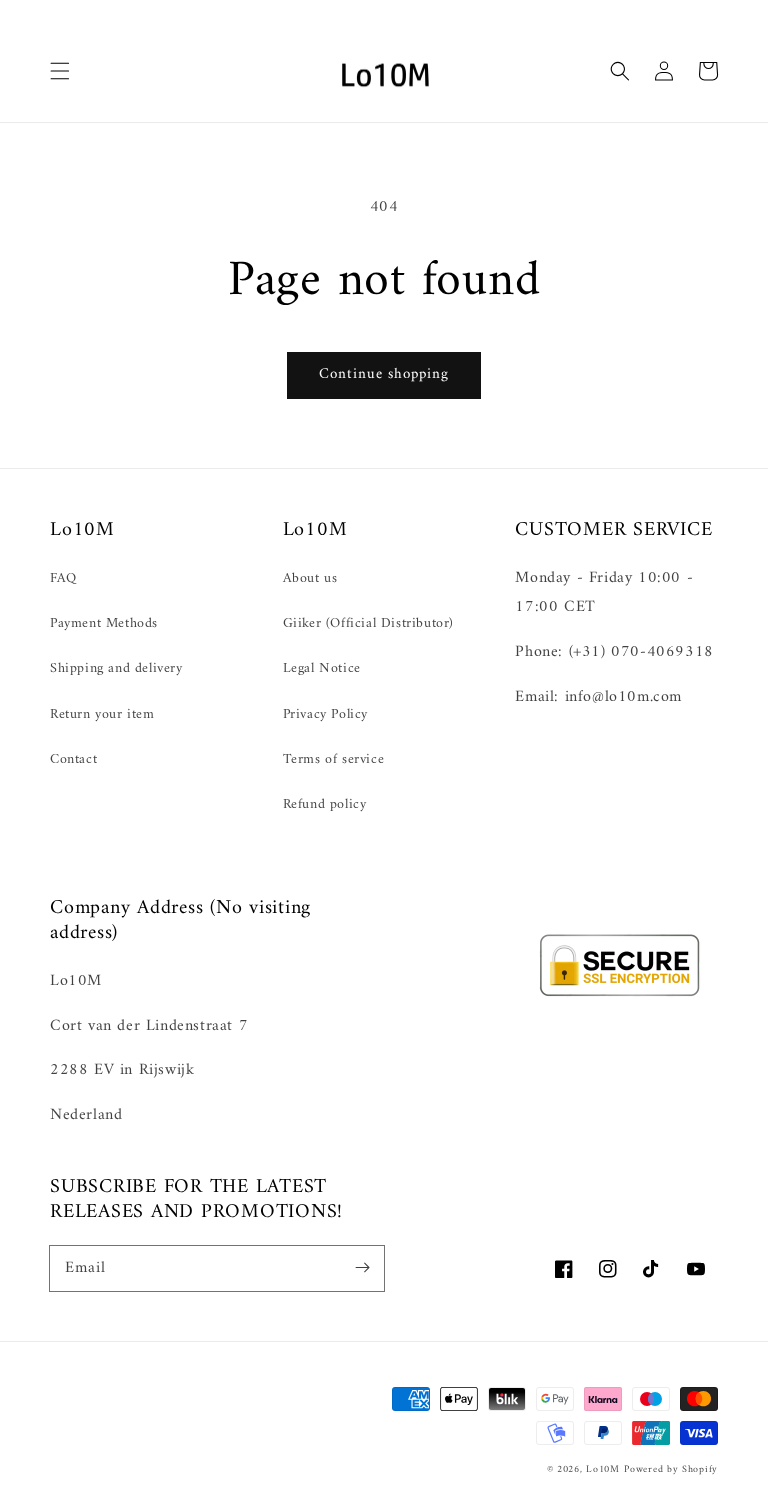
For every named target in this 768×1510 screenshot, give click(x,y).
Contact (73, 759)
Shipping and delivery (116, 668)
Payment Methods (104, 623)
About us (310, 578)
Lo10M (603, 1469)
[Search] (620, 71)
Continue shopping (384, 374)
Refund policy (325, 804)
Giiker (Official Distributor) (368, 623)
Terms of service (334, 759)
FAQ (63, 578)
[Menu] (60, 71)
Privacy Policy (325, 714)
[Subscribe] (362, 1268)
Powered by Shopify (671, 1469)
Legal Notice (322, 668)
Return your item (102, 714)
